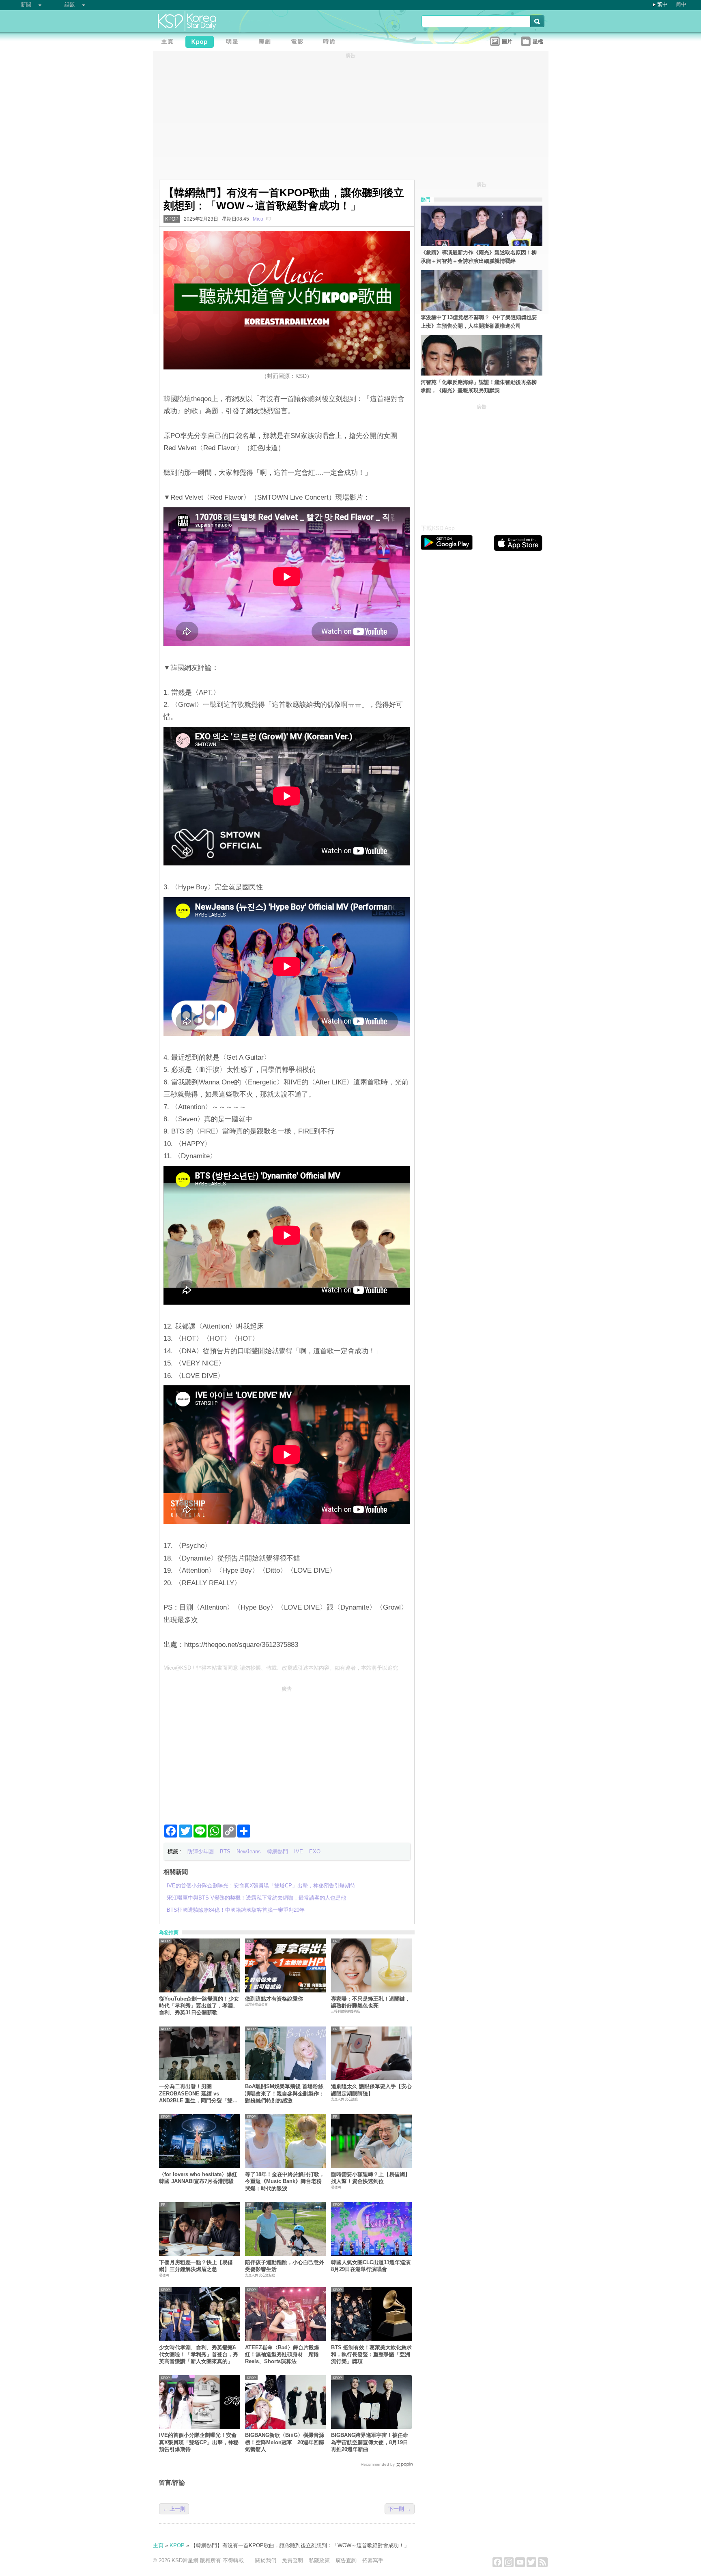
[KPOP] (202, 43)
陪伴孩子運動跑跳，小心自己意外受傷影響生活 (285, 2266)
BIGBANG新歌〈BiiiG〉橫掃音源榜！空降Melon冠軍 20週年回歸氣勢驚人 (285, 2442)
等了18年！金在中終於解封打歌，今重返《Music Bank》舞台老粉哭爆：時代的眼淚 (285, 2181)
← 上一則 (174, 2509)
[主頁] (169, 43)
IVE (299, 1851)
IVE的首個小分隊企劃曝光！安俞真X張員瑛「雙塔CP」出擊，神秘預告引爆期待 (199, 2442)
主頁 (158, 2545)
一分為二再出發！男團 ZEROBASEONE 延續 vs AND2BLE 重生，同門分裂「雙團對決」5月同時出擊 (198, 2094)
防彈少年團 (201, 1851)
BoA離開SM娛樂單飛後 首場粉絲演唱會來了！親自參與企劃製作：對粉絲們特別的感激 (285, 2093)
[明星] (234, 43)
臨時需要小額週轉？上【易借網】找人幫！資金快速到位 (371, 2178)
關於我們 (266, 2560)
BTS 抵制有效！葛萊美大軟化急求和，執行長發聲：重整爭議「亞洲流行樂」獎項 (371, 2355)
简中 (681, 4)
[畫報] (331, 43)
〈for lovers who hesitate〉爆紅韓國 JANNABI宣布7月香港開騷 (198, 2178)
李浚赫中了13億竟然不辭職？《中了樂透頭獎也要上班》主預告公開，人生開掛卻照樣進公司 (479, 322)
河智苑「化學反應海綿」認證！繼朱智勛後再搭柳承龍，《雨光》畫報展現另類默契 (479, 386)
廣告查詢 (346, 2560)
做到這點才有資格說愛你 (274, 1999)
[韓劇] (267, 43)
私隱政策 (319, 2560)
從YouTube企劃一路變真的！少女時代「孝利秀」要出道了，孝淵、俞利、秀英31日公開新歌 (199, 2006)
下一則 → (400, 2509)
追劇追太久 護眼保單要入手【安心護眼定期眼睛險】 (371, 2090)
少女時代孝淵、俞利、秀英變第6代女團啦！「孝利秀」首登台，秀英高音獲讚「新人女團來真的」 (199, 2355)
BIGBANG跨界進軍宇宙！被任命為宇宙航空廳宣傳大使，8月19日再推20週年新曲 (370, 2442)
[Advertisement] (287, 1752)
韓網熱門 (277, 1851)
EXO (315, 1851)
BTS (225, 1851)
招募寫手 (373, 2560)
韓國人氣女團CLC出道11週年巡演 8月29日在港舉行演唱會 (371, 2266)
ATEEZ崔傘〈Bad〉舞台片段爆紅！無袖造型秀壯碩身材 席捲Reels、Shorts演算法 (282, 2355)
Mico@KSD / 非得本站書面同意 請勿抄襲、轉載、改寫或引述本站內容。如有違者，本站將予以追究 (281, 1668)
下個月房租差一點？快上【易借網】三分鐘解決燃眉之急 (196, 2266)
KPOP (172, 219)
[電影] (299, 43)
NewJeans (249, 1851)
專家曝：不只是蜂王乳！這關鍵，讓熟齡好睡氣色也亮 (371, 2002)
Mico (258, 219)
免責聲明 (292, 2560)
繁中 (662, 4)
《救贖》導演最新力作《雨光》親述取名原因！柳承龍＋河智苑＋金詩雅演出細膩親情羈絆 (479, 257)
